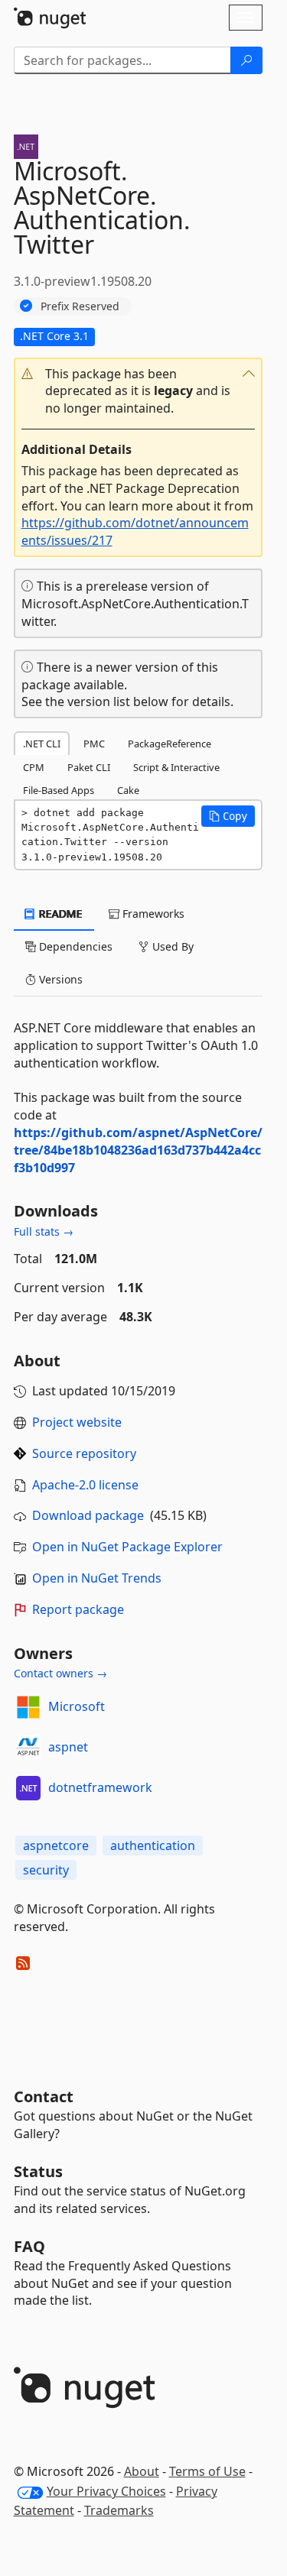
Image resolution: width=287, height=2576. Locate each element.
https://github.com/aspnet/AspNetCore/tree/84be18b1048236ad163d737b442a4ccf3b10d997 (138, 1150)
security (46, 1870)
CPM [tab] (34, 767)
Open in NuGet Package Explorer (127, 1547)
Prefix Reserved (80, 306)
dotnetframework (100, 1787)
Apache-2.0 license (85, 1485)
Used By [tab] (171, 946)
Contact (44, 2096)
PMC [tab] (94, 744)
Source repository (84, 1453)
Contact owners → (60, 1673)
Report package (78, 1609)
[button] (138, 392)
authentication (153, 1845)
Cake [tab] (128, 790)
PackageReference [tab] (170, 744)
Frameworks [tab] (152, 914)
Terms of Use (207, 2471)
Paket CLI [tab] (89, 767)
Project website (77, 1422)
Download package (88, 1515)
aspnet (68, 1747)
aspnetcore (56, 1845)
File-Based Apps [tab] (59, 790)
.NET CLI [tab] (42, 744)
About (142, 2471)
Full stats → (44, 1231)
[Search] (246, 60)
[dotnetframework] (28, 1788)
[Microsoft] (28, 1707)
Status (38, 2171)
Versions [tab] (59, 979)
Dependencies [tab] (74, 946)
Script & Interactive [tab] (176, 767)
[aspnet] (28, 1748)
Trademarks (119, 2510)
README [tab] (59, 914)
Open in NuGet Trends (97, 1578)
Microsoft (77, 1706)
